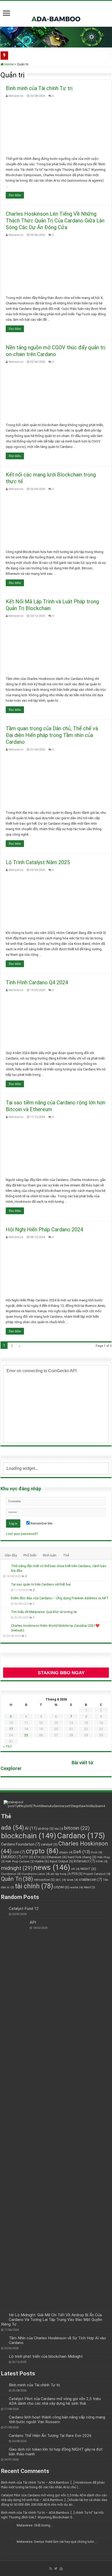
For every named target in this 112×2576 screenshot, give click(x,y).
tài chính (34, 1886)
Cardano (81, 1836)
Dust (97, 1852)
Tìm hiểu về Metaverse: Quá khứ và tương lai (44, 1612)
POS (77, 1874)
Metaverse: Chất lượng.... (35, 2525)
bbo (59, 1829)
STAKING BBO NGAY (61, 1673)
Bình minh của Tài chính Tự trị (39, 88)
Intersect (85, 1861)
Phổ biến (30, 1555)
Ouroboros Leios (36, 1874)
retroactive (44, 1880)
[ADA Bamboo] (56, 13)
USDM (62, 1887)
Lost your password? (22, 1534)
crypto (42, 1851)
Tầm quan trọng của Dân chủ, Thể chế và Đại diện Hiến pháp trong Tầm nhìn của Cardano (52, 735)
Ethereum (57, 1857)
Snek (72, 1880)
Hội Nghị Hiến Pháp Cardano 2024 (44, 1229)
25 (26, 1735)
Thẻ (66, 1555)
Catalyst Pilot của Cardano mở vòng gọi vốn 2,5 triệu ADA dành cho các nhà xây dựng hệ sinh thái (55, 2401)
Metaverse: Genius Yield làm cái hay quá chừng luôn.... (57, 2542)
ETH (40, 1857)
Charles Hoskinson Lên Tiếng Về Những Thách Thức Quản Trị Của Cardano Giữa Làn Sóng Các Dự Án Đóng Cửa (55, 221)
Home (9, 64)
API (33, 1922)
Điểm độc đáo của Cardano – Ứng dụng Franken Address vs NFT (60, 1598)
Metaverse (16, 96)
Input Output (61, 1861)
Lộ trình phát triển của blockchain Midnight (46, 2356)
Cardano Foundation (21, 1844)
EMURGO (11, 1857)
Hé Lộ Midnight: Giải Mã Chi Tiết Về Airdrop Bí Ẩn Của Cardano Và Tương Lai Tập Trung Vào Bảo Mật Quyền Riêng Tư (52, 2320)
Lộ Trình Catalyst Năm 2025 (38, 862)
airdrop (46, 1829)
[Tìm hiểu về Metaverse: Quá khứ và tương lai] (6, 1612)
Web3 (89, 1887)
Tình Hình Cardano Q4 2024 (37, 982)
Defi (82, 1852)
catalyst (49, 1844)
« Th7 (7, 1747)
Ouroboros (11, 1874)
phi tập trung (61, 1874)
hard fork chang (82, 1857)
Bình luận (50, 1555)
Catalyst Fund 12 (24, 1909)
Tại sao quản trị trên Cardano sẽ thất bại (41, 1584)
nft (75, 1869)
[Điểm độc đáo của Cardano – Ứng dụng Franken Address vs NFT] (6, 1598)
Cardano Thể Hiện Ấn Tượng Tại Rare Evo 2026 (50, 2436)
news (52, 1867)
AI (31, 1828)
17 (11, 1729)
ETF (28, 1857)
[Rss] (51, 2568)
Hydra (42, 1861)
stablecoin (91, 1880)
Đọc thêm (15, 195)
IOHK (102, 1861)
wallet (77, 1887)
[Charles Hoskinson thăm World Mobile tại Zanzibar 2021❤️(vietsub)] (6, 1626)
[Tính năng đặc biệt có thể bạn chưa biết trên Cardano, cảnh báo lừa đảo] (6, 1566)
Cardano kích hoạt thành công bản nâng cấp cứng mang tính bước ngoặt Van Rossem (57, 2420)
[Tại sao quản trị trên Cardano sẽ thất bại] (6, 1585)
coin (19, 1852)
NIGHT (88, 1869)
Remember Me (41, 1523)
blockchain (29, 1836)
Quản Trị (17, 1879)
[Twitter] (56, 2568)
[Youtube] (61, 2568)
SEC (61, 1880)
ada (13, 1828)
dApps (66, 1852)
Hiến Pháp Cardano (20, 1861)
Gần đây (11, 1555)
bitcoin (77, 1828)
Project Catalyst (97, 1874)
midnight (17, 1868)
